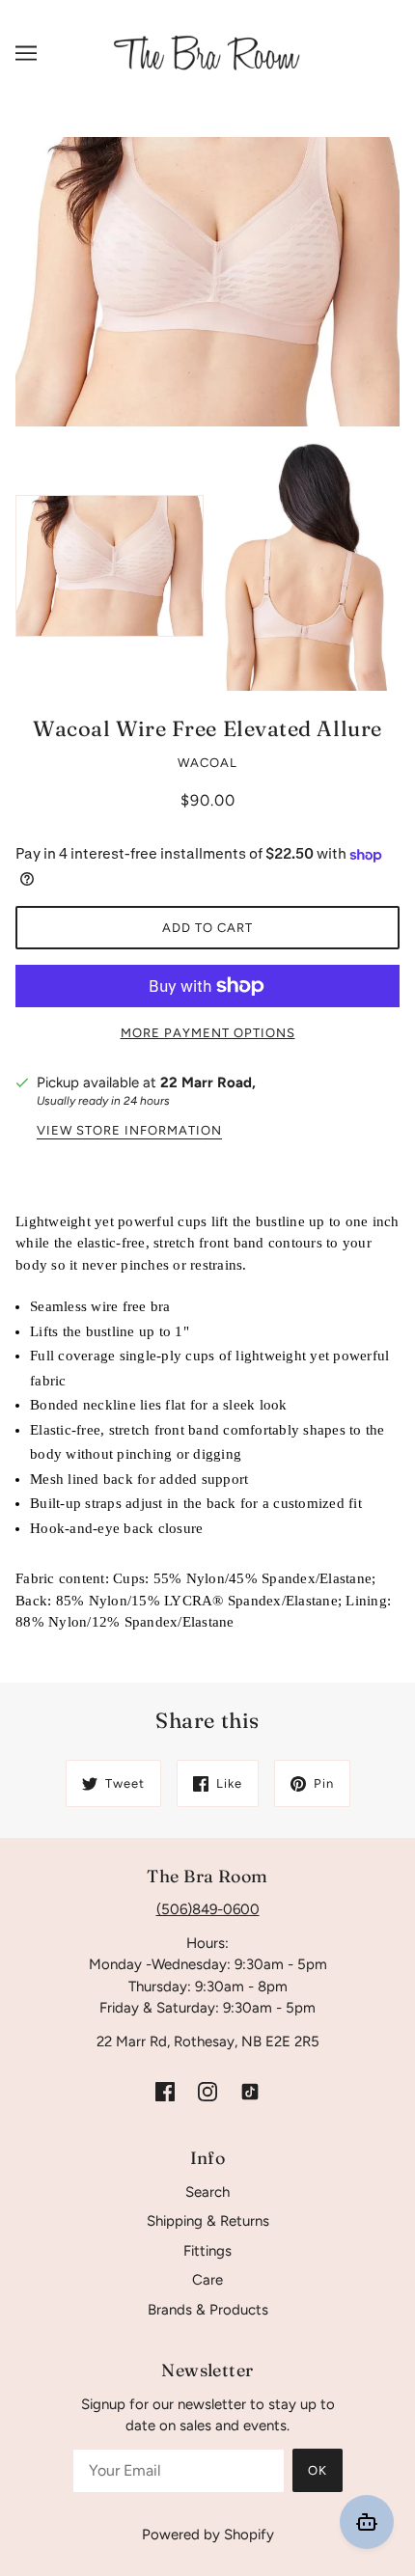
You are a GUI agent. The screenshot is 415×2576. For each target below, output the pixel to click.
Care (207, 2280)
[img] (165, 2090)
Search (207, 2192)
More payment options (208, 1033)
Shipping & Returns (208, 2221)
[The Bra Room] (207, 52)
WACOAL (207, 763)
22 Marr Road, (208, 1082)
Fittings (207, 2251)
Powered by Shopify (208, 2535)
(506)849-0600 (208, 1909)
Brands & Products (208, 2310)
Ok (318, 2470)
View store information (129, 1131)
